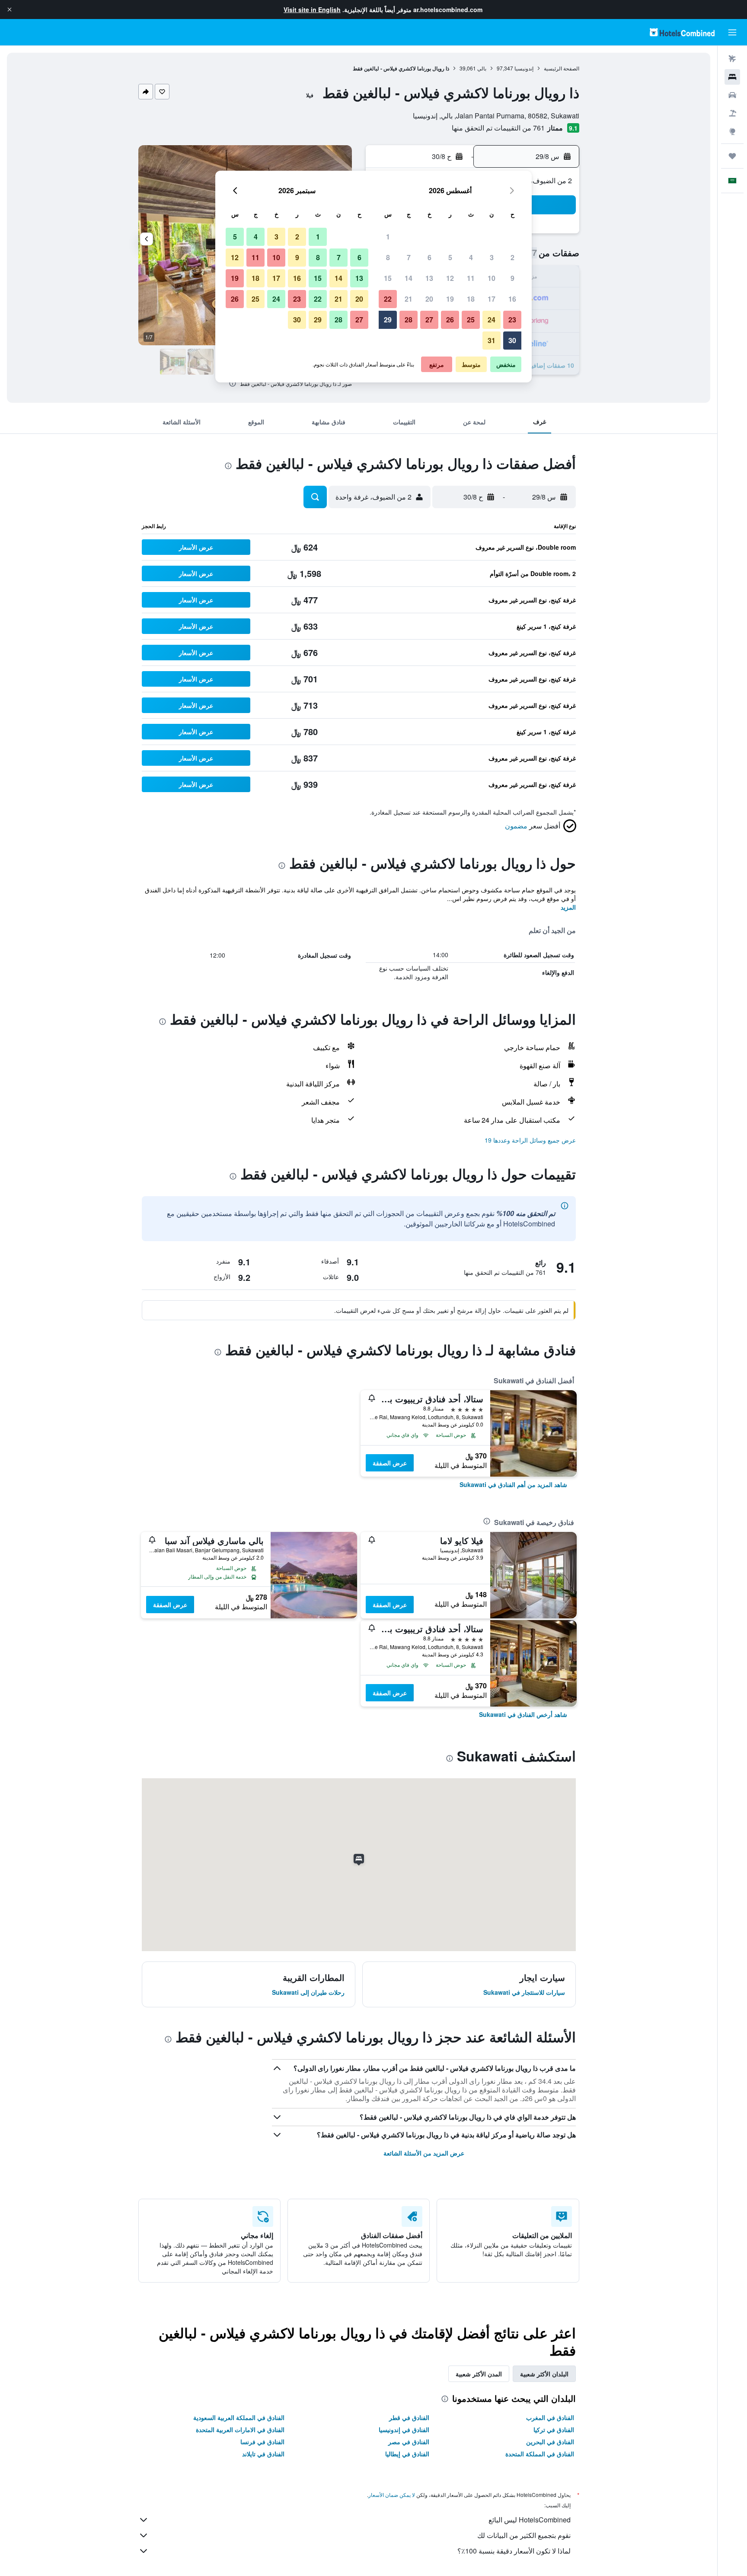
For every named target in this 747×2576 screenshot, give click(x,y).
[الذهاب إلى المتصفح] (732, 131)
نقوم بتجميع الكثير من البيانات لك (524, 2535)
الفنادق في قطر (409, 2417)
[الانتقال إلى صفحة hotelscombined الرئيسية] (682, 32)
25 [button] (471, 320)
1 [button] (388, 237)
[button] (10, 10)
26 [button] (450, 320)
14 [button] (409, 278)
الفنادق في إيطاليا (407, 2454)
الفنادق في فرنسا (262, 2442)
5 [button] (450, 257)
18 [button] (471, 299)
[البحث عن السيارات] (732, 95)
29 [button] (388, 320)
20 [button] (429, 299)
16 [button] (512, 299)
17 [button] (492, 299)
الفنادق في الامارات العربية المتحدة (240, 2430)
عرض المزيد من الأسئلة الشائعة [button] (424, 2153)
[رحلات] (732, 156)
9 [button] (512, 278)
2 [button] (512, 257)
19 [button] (450, 299)
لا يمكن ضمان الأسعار (392, 2495)
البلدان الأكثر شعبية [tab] (544, 2374)
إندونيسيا (524, 68)
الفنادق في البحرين (550, 2442)
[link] (513, 1484)
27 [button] (429, 320)
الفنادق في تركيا (554, 2430)
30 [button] (512, 340)
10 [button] (492, 278)
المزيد (568, 907)
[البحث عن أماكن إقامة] (732, 77)
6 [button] (429, 257)
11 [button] (471, 278)
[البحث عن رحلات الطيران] (732, 59)
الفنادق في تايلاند (263, 2454)
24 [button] (492, 320)
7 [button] (409, 257)
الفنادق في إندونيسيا (404, 2430)
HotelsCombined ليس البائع (530, 2520)
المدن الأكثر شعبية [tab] (479, 2374)
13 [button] (429, 278)
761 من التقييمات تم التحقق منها (498, 128)
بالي (482, 68)
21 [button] (409, 299)
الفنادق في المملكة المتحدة (540, 2454)
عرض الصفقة (390, 1463)
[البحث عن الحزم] (732, 113)
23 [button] (512, 320)
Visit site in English (312, 10)
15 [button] (388, 278)
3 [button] (492, 257)
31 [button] (492, 340)
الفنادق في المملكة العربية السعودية (239, 2417)
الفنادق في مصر (409, 2442)
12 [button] (450, 278)
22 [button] (388, 299)
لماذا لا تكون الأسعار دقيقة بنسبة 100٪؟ (514, 2551)
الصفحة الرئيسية (562, 68)
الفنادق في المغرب (550, 2417)
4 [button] (471, 257)
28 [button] (409, 320)
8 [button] (388, 257)
